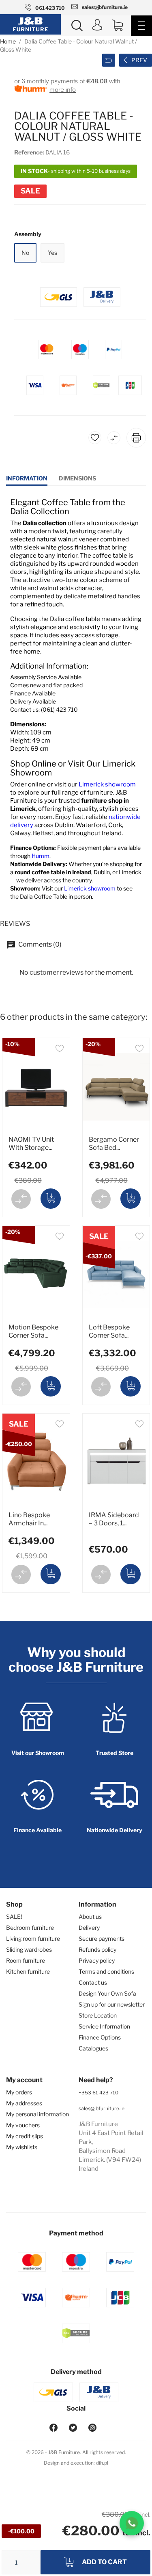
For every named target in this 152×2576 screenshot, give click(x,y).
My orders (19, 2092)
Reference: (29, 152)
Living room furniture (33, 1939)
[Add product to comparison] (21, 1199)
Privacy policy (97, 1960)
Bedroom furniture (30, 1928)
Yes (52, 253)
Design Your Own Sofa (107, 1993)
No (25, 253)
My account (24, 2080)
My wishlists (22, 2147)
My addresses (24, 2103)
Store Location (98, 2015)
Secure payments (102, 1939)
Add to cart (104, 2562)
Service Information (104, 2026)
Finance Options (100, 2037)
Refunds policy (97, 1949)
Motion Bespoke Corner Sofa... (33, 1331)
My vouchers (23, 2125)
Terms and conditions (106, 1971)
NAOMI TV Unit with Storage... (31, 1144)
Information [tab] (27, 478)
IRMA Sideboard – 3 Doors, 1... (114, 1519)
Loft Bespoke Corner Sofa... (109, 1331)
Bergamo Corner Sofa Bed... (114, 1144)
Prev (139, 60)
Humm (41, 856)
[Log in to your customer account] (97, 26)
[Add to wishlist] (60, 1050)
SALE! (14, 1917)
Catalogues (93, 2048)
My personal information (37, 2114)
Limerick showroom (107, 784)
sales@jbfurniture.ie (102, 2108)
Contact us (93, 1982)
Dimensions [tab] (77, 478)
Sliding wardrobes (29, 1949)
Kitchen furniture (28, 1971)
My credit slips (25, 2136)
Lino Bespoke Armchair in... (29, 1519)
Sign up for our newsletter (112, 2004)
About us (90, 1917)
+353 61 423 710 (98, 2093)
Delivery (89, 1928)
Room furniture (26, 1960)
